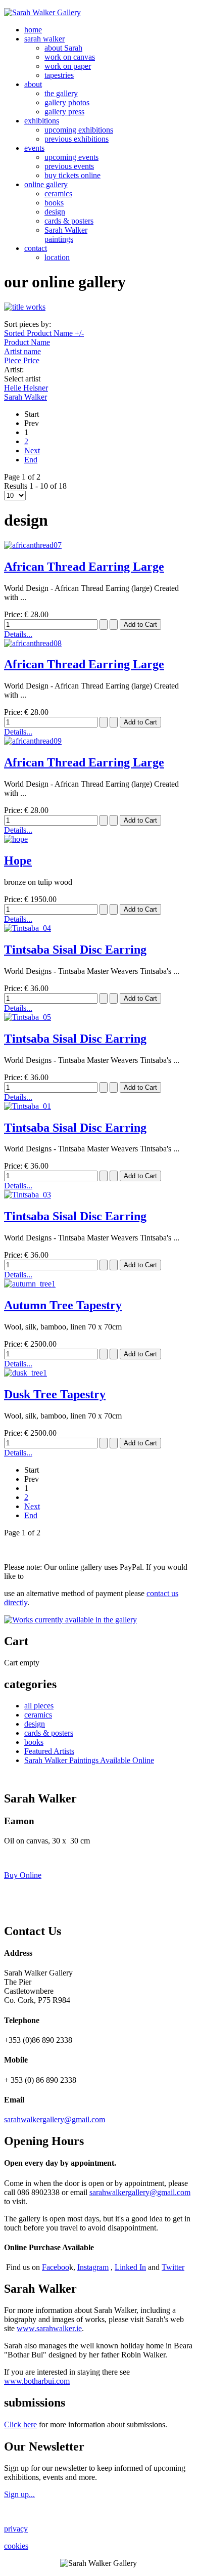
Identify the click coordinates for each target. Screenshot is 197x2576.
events (34, 148)
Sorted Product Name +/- (44, 333)
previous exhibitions (77, 139)
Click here (20, 2424)
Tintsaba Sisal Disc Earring (75, 950)
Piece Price (22, 360)
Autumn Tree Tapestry (63, 1305)
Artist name (22, 351)
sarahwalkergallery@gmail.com (55, 2119)
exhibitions (42, 121)
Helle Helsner (26, 388)
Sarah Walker (26, 397)
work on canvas (70, 57)
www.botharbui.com (37, 2381)
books (54, 203)
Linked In (130, 2267)
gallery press (64, 112)
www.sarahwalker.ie (49, 2328)
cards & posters (69, 221)
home (33, 30)
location (57, 257)
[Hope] (16, 839)
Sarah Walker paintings (66, 234)
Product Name (27, 342)
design (55, 212)
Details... (18, 634)
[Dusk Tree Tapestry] (26, 1373)
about (33, 84)
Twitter (173, 2267)
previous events (69, 166)
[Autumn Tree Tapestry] (30, 1284)
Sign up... (19, 2494)
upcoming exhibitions (79, 130)
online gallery (46, 184)
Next (32, 450)
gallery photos (67, 102)
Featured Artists (49, 1751)
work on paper (68, 66)
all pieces (39, 1706)
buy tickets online (72, 175)
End (31, 460)
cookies (16, 2546)
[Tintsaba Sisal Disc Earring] (28, 928)
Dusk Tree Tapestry (55, 1394)
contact (36, 248)
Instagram (93, 2267)
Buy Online (23, 1875)
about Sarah (63, 48)
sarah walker (44, 39)
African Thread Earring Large (84, 567)
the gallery (61, 93)
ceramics (58, 194)
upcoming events (71, 157)
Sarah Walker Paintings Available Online (89, 1760)
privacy (16, 2529)
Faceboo (56, 2267)
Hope (18, 861)
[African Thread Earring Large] (33, 545)
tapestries (59, 75)
